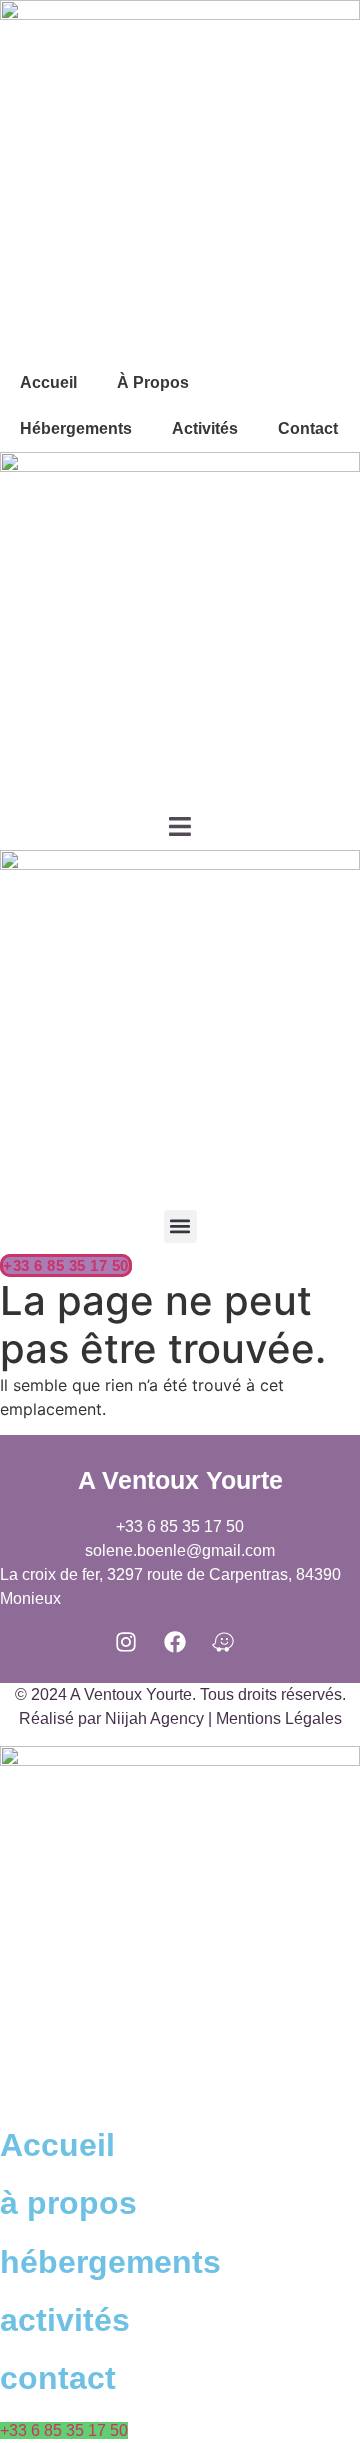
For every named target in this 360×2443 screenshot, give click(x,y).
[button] (180, 1226)
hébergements (110, 2262)
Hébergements (76, 428)
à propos (153, 382)
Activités (205, 428)
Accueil (48, 382)
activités (65, 2320)
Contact (308, 428)
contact (58, 2378)
